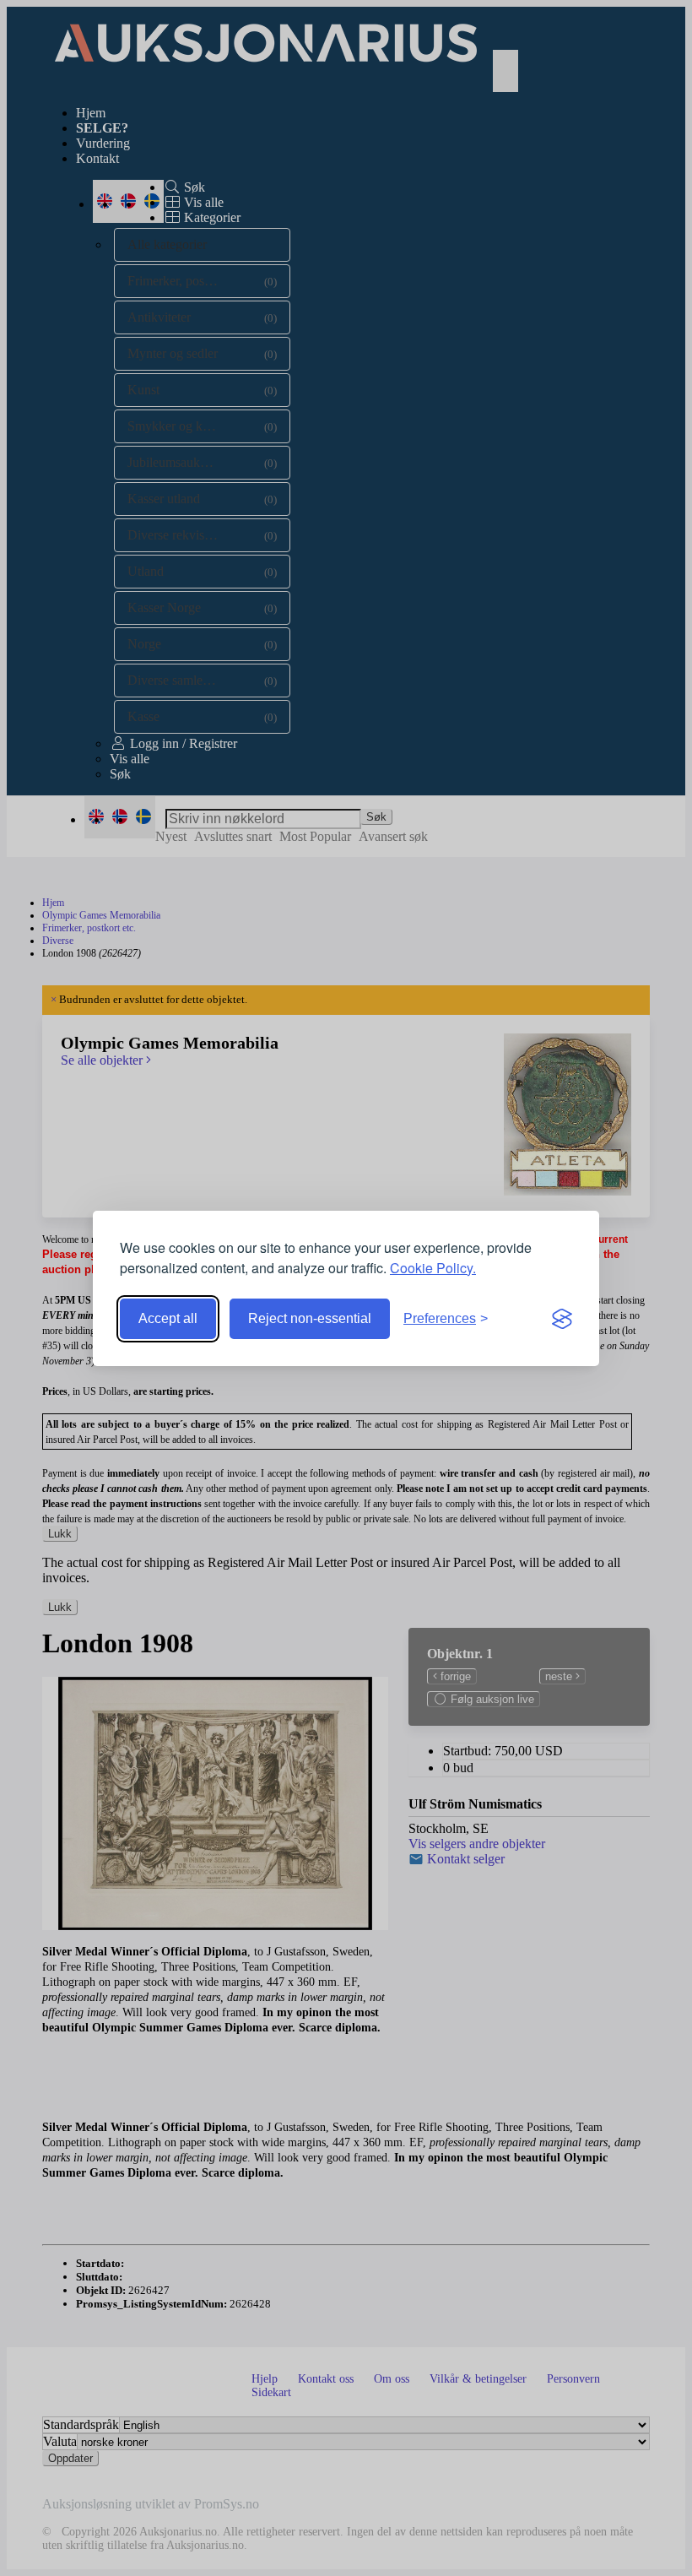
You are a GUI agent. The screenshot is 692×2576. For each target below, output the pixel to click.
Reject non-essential (310, 1318)
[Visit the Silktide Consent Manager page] (562, 1319)
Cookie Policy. (433, 1268)
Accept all (168, 1318)
